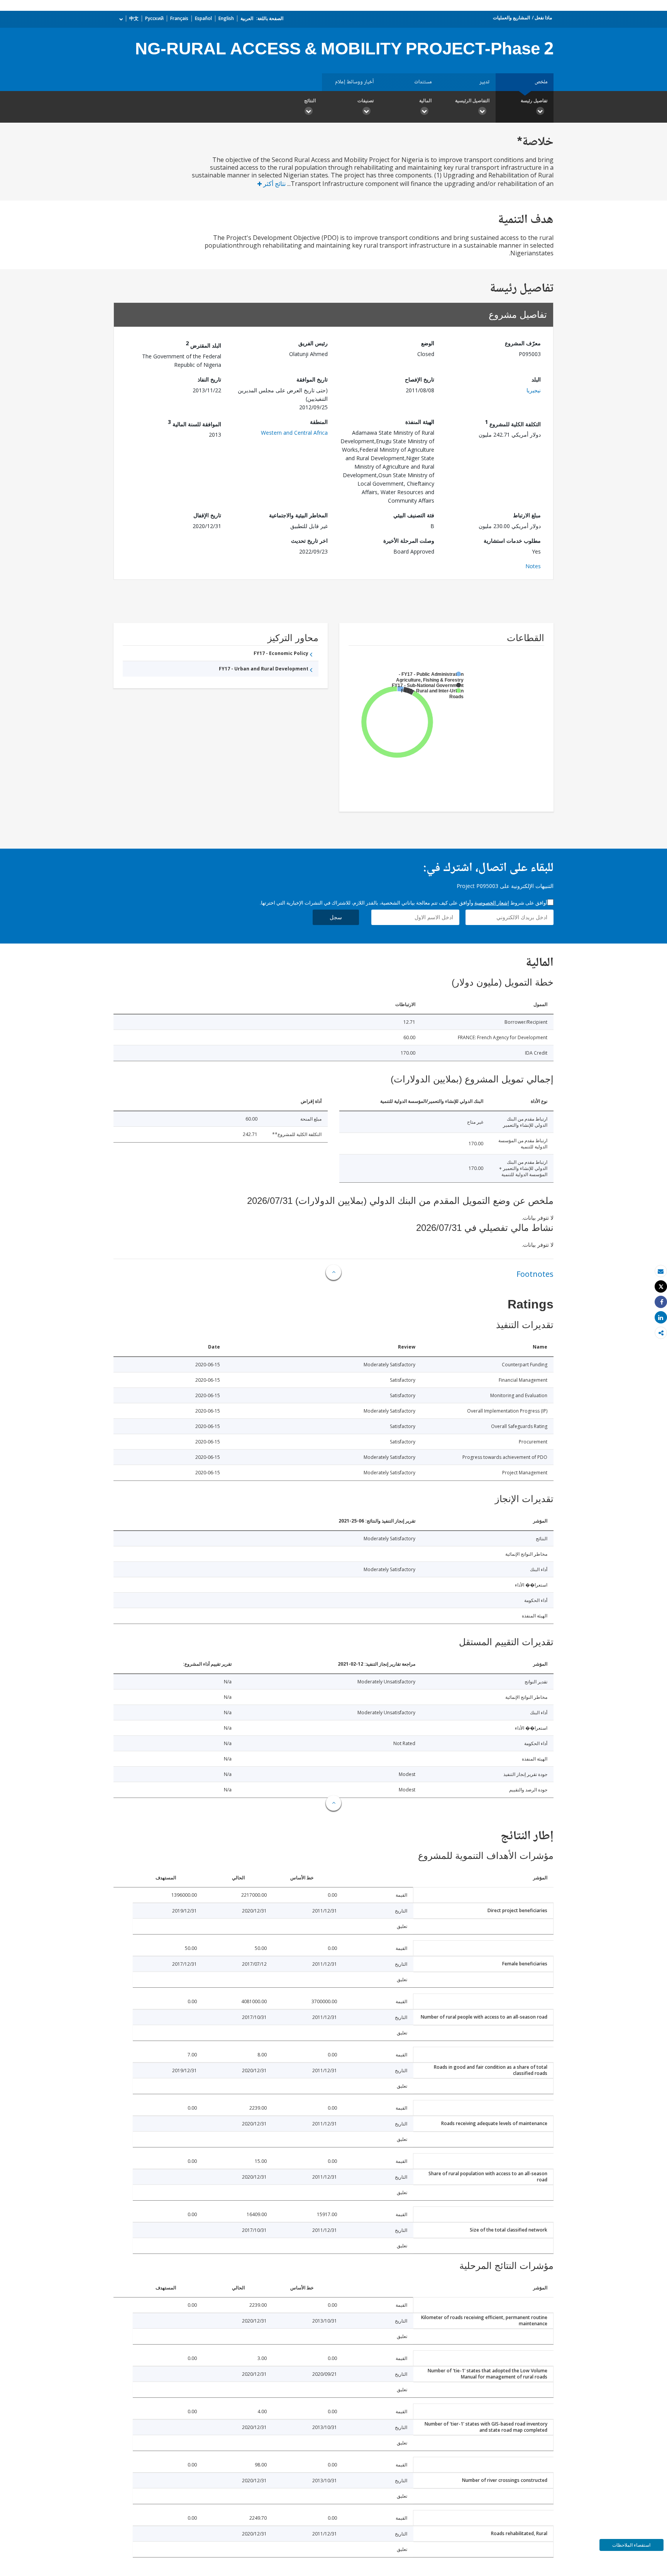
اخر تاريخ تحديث (309, 541)
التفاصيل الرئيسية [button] (472, 100)
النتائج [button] (310, 100)
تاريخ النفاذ (209, 379)
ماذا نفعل (543, 18)
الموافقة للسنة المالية (195, 423)
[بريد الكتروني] (661, 1271)
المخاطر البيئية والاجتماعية (298, 515)
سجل (336, 917)
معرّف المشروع (523, 343)
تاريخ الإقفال (207, 515)
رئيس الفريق (313, 343)
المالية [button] (425, 100)
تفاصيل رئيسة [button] (534, 100)
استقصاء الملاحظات (631, 2545)
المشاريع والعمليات (511, 18)
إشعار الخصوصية (492, 903)
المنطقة (319, 422)
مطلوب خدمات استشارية (512, 541)
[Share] (661, 1302)
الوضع (428, 343)
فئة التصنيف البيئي (414, 515)
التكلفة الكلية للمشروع (513, 423)
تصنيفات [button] (366, 100)
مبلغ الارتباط (527, 515)
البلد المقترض (203, 344)
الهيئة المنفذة (420, 422)
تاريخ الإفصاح (420, 379)
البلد (536, 379)
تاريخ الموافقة (312, 379)
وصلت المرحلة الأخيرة (409, 541)
